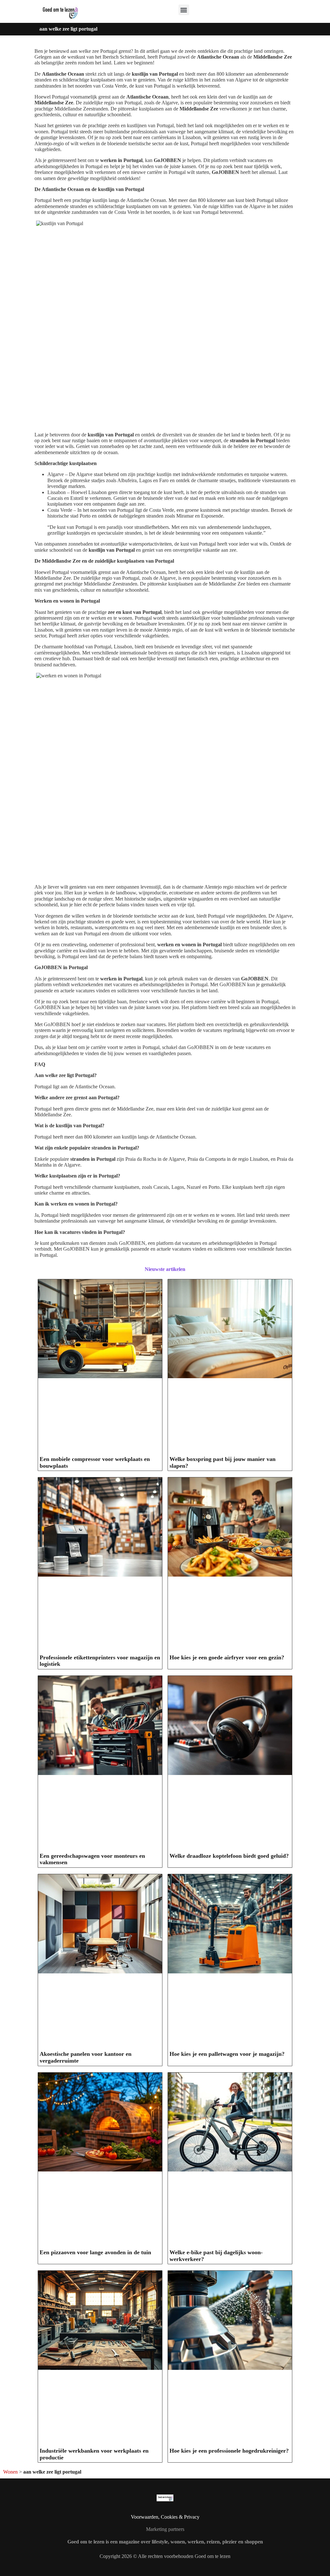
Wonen (10, 2472)
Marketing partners (165, 2529)
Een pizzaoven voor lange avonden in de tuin (95, 2252)
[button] (184, 10)
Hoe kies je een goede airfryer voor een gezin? (227, 1657)
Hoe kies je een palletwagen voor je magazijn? (227, 2054)
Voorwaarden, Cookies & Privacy (165, 2517)
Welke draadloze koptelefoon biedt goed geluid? (229, 1856)
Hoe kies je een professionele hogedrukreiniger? (229, 2451)
